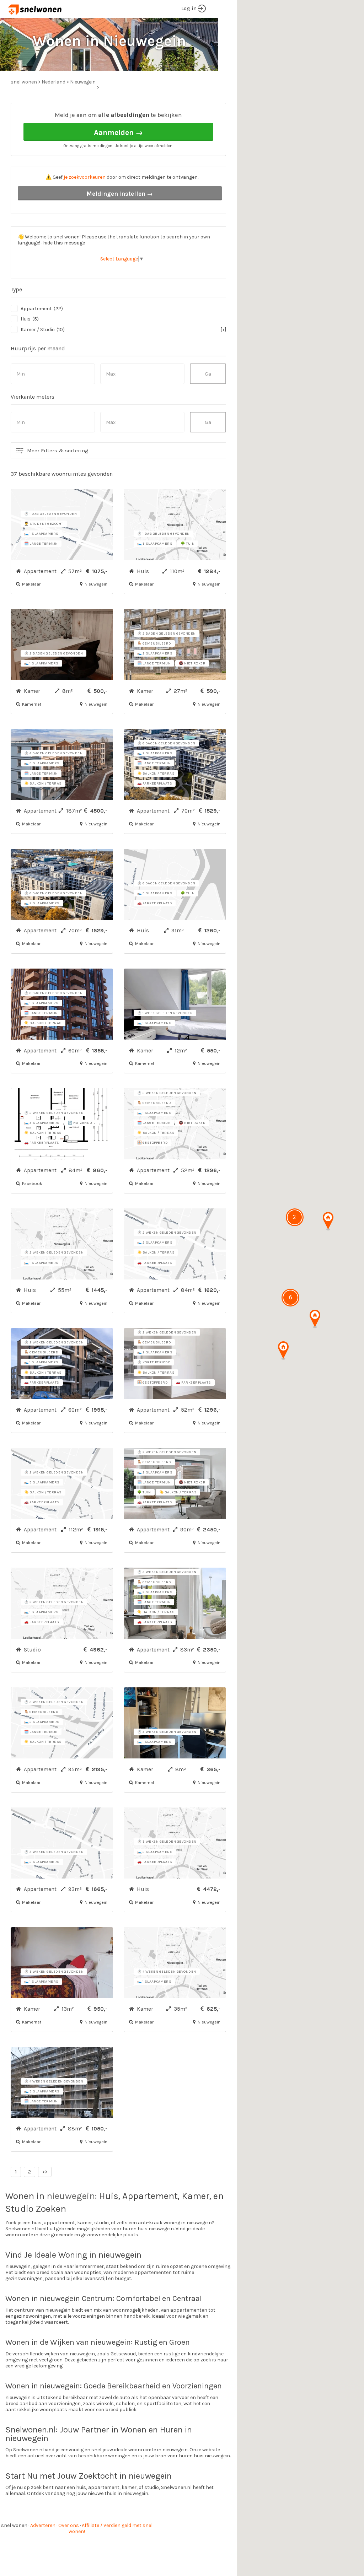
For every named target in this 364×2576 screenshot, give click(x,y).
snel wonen (14, 2525)
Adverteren (43, 2525)
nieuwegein (71, 2196)
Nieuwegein (83, 82)
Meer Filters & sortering (58, 451)
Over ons (69, 2525)
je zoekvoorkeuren (85, 177)
